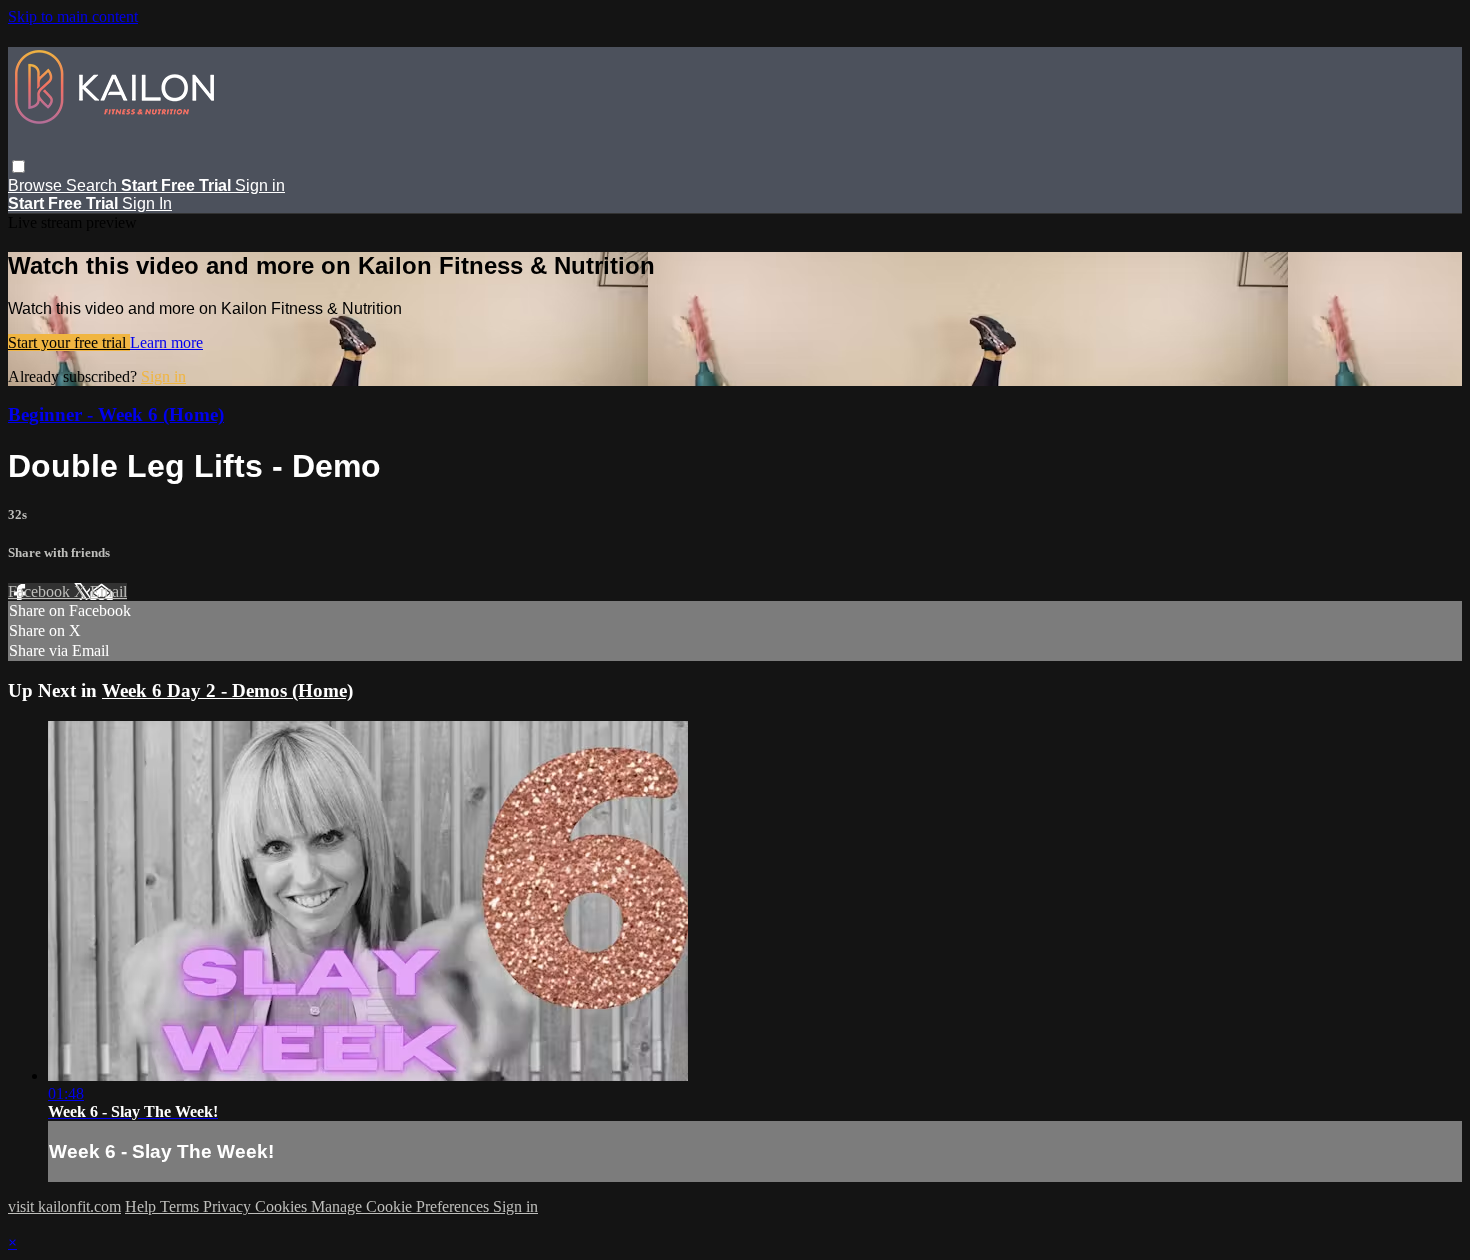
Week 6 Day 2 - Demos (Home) (227, 690)
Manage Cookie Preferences (402, 1206)
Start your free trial (69, 342)
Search (93, 185)
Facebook (41, 591)
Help (142, 1206)
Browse (37, 185)
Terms (181, 1206)
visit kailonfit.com (64, 1206)
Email (108, 591)
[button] (18, 166)
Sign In (147, 203)
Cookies (283, 1206)
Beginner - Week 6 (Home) (116, 414)
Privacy (229, 1206)
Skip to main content (73, 16)
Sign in (260, 185)
